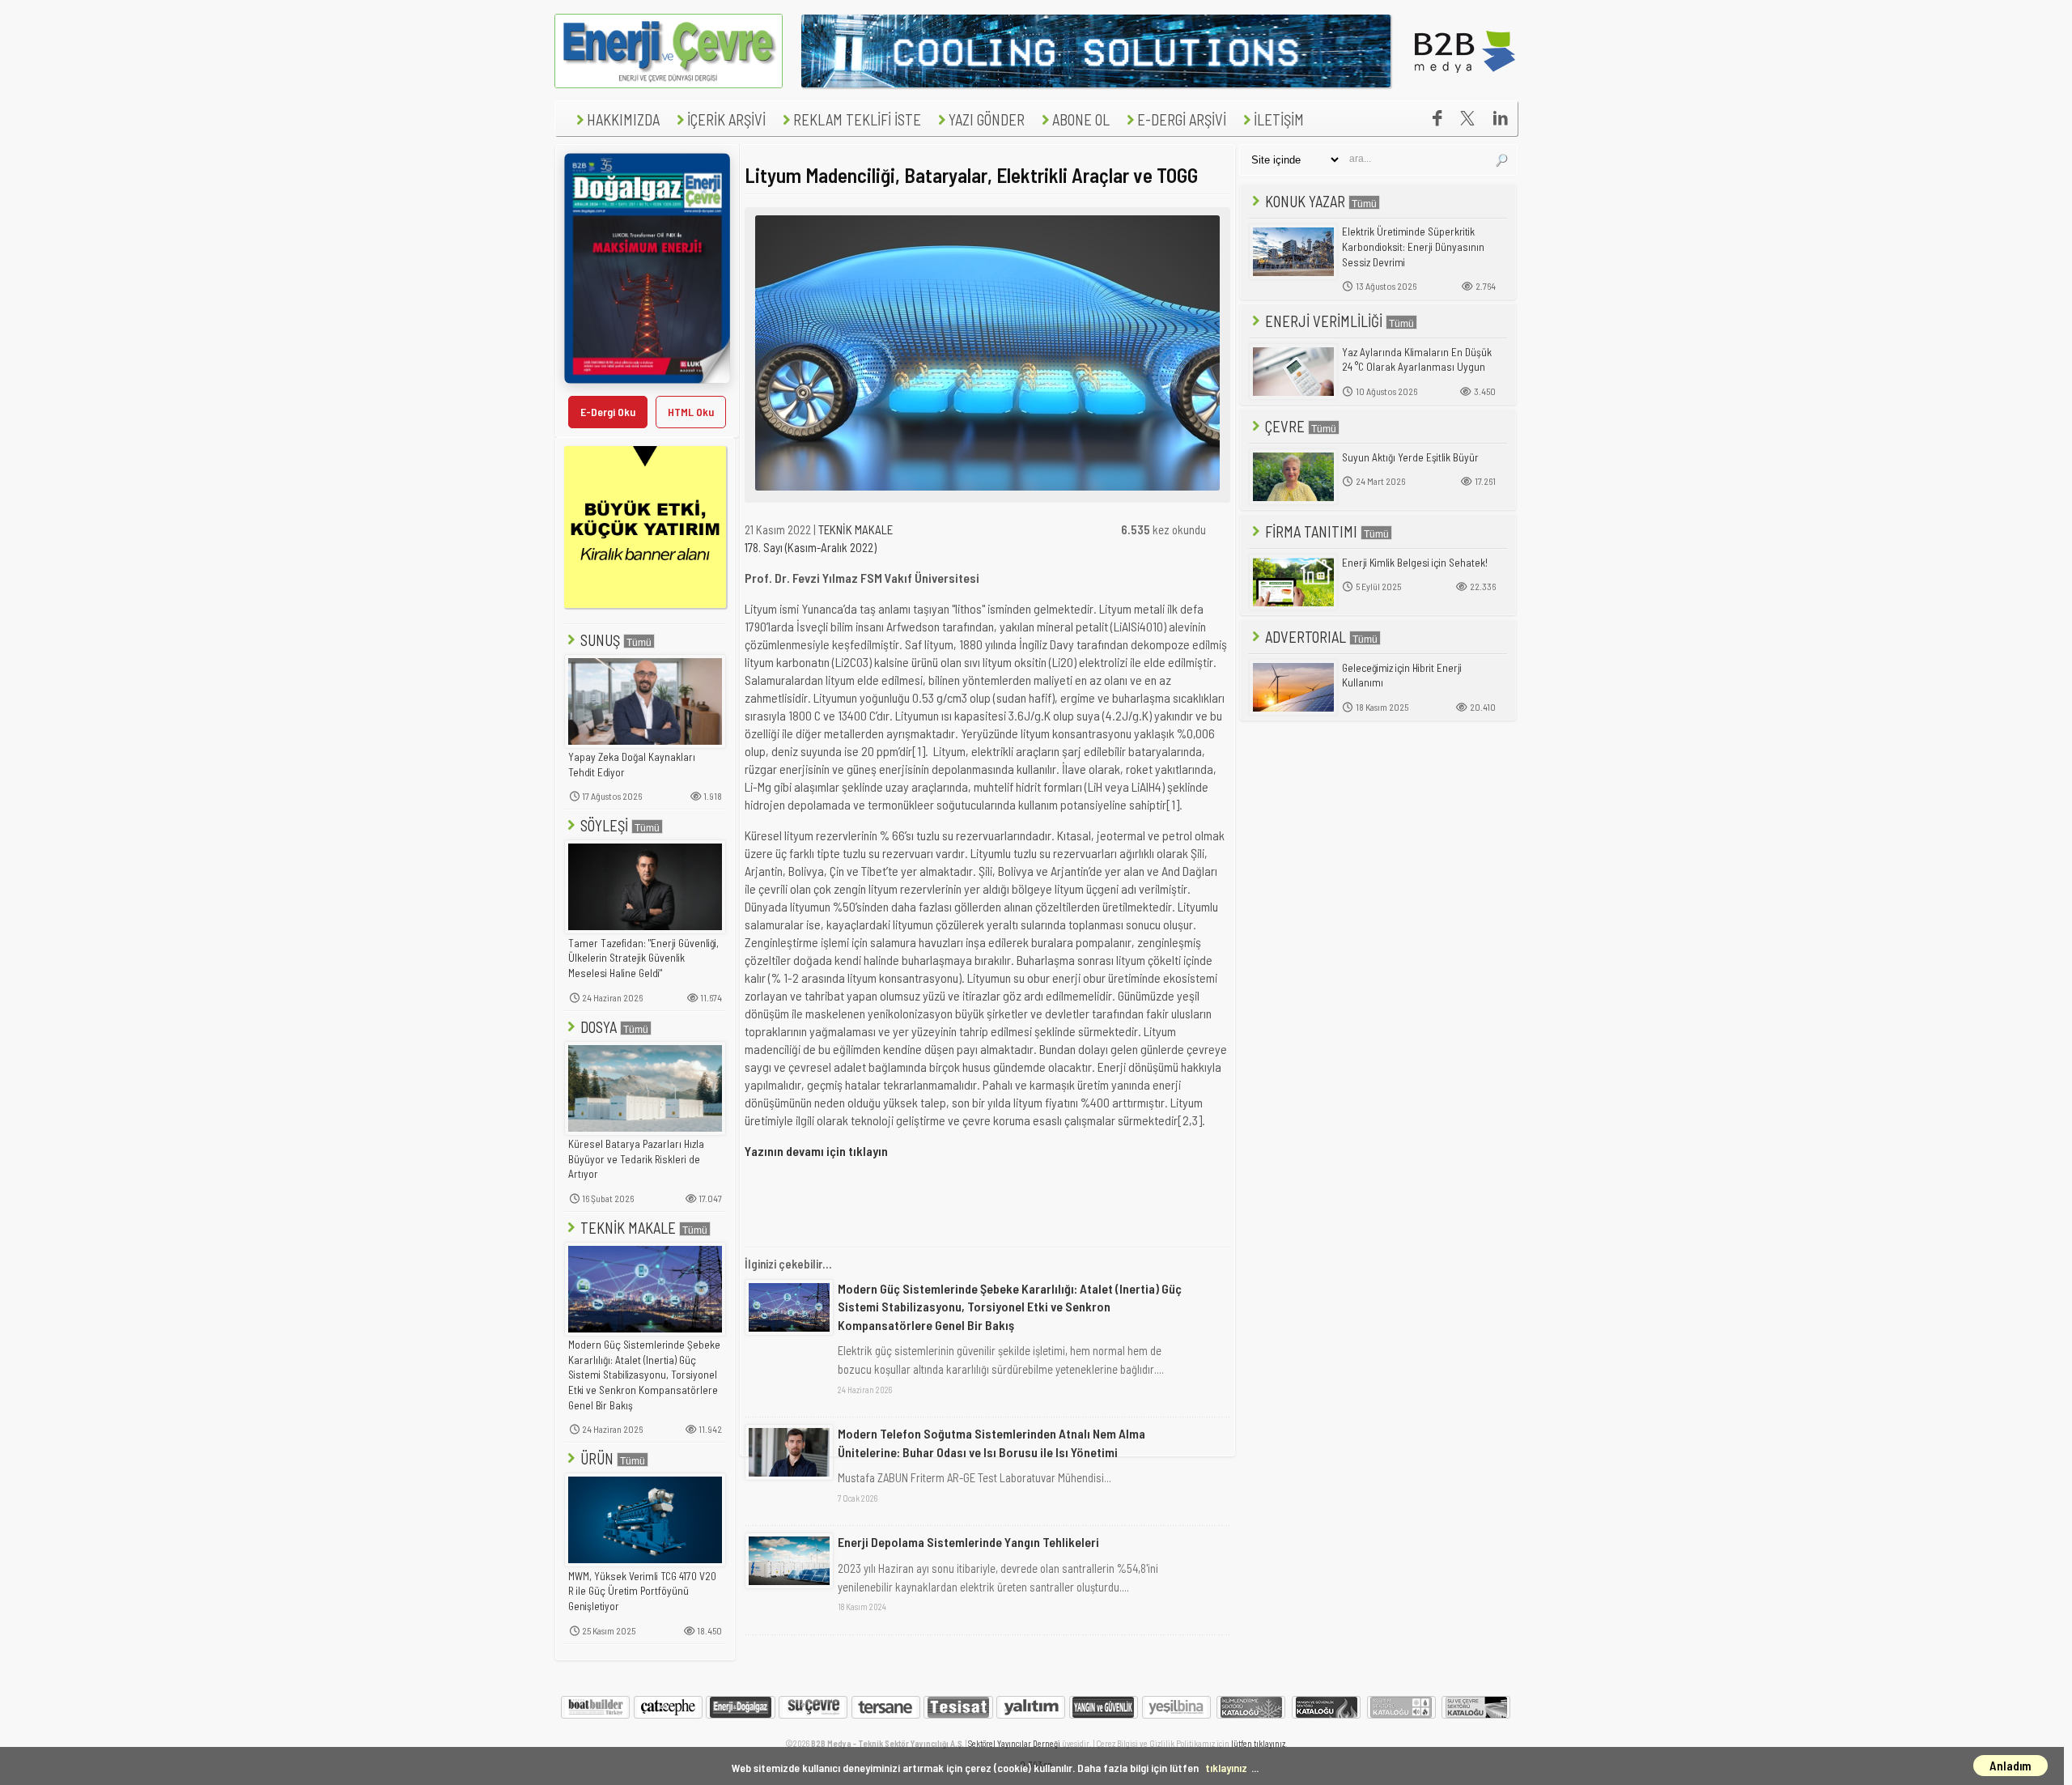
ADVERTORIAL (1306, 637)
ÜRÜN (597, 1458)
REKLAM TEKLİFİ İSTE (857, 119)
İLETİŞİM (1279, 119)
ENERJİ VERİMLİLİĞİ (1324, 321)
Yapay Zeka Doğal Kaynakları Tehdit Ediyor (632, 765)
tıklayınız (1226, 1768)
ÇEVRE (1285, 426)
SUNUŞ (600, 640)
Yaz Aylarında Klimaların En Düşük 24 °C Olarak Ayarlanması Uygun (1417, 360)
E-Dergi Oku (608, 412)
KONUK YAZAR (1305, 201)
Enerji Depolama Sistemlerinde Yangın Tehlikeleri (968, 1542)
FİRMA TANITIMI (1311, 531)
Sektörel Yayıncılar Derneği (1014, 1743)
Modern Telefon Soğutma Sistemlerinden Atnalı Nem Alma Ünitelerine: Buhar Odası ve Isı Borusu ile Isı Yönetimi (991, 1442)
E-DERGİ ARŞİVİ (1182, 119)
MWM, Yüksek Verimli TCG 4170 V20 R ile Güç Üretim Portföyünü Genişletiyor (642, 1591)
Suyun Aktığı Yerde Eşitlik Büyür (1410, 457)
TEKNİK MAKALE (628, 1228)
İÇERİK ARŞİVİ (726, 119)
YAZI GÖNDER (987, 119)
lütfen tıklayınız (1258, 1743)
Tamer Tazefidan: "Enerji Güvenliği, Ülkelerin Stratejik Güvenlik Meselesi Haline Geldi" (643, 958)
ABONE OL (1081, 119)
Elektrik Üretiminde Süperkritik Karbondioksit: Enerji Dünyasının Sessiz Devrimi (1413, 246)
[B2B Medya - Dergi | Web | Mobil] (1465, 83)
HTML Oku (691, 412)
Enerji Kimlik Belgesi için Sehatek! (1415, 563)
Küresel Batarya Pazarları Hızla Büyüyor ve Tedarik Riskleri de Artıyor (636, 1159)
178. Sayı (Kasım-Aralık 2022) (811, 547)
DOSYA (599, 1027)
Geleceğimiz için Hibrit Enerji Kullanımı (1402, 676)
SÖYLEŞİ (604, 825)
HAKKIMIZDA (623, 119)
